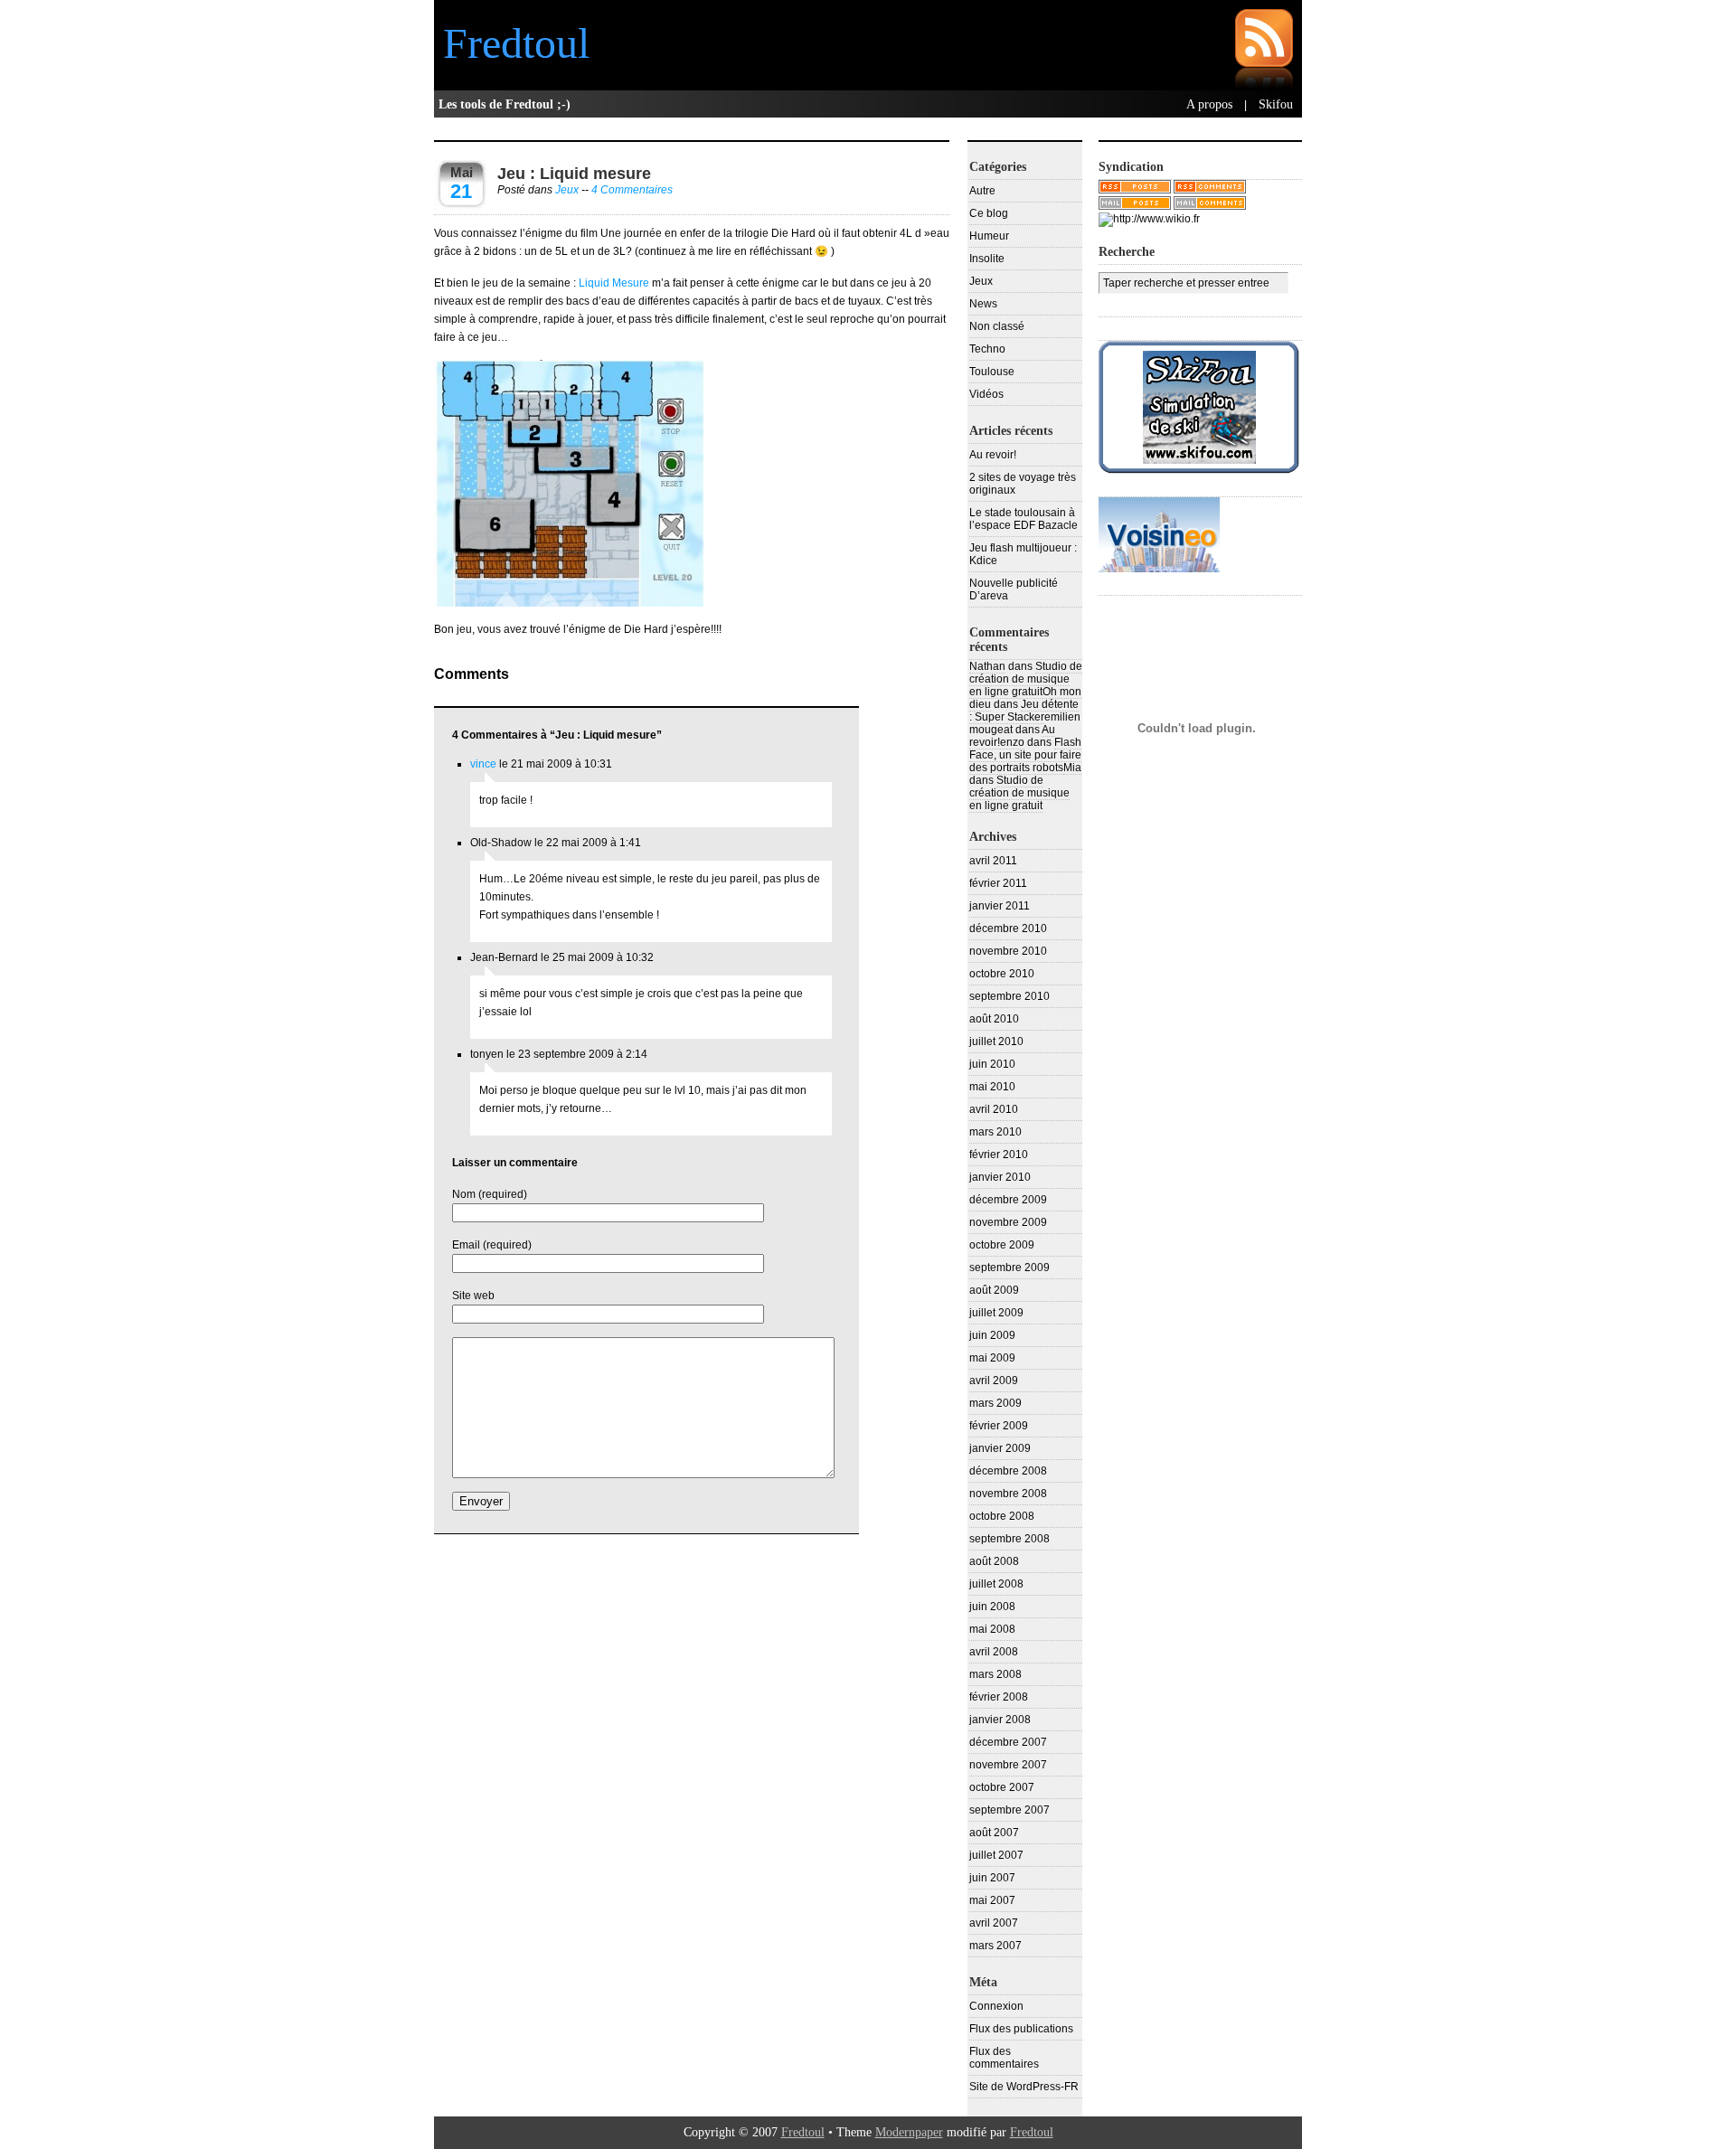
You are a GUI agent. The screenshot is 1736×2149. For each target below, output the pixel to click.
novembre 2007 (1008, 1765)
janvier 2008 (1000, 1720)
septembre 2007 (1010, 1810)
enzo (1012, 742)
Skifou (1276, 104)
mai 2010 (992, 1087)
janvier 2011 (1000, 906)
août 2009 (994, 1290)
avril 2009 (994, 1381)
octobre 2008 (1002, 1516)
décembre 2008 (1008, 1471)
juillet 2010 (996, 1042)
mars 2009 (995, 1403)
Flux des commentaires (1004, 2058)
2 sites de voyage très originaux (1023, 484)
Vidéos (986, 394)
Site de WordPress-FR (1024, 2087)
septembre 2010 (1010, 996)
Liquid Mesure (613, 283)
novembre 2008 (1008, 1494)
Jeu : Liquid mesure (574, 174)
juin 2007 (992, 1878)
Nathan (987, 666)
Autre (982, 191)
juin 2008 (992, 1607)
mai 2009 (992, 1358)
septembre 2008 (1010, 1539)
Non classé (997, 326)
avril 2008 (994, 1652)
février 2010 (999, 1155)
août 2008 (994, 1561)
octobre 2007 (1002, 1787)
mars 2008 (995, 1674)
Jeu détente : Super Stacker (1024, 711)
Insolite (987, 259)
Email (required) (492, 1245)
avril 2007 (994, 1923)
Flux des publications (1021, 2029)
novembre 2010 (1008, 951)
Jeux (567, 190)
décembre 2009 (1008, 1200)
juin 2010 (992, 1064)
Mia (1072, 768)
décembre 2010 (1008, 928)
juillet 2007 (996, 1855)
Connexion (996, 2006)
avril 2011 (993, 861)
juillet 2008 (996, 1584)
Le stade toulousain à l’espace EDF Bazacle (1024, 519)
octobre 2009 (1002, 1245)
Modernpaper (909, 2132)
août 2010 (994, 1019)
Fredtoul (516, 43)
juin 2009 (992, 1335)
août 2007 (994, 1833)
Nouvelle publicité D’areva (1014, 589)
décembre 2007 (1008, 1742)
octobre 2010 (1002, 974)
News (983, 304)
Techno (987, 349)
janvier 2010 (1000, 1177)
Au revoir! (993, 455)
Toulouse (992, 372)
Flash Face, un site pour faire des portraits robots (1025, 755)
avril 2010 (994, 1109)
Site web (473, 1296)
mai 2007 (992, 1900)
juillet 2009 (996, 1313)
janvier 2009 (1000, 1448)
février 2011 (998, 883)
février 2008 (999, 1697)
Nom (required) (490, 1194)
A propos (1209, 104)
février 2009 (999, 1426)
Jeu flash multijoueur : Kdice (1023, 554)
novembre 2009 (1008, 1222)
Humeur (989, 236)
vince (483, 764)
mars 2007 (995, 1946)
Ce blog (989, 213)
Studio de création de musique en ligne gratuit (1026, 679)
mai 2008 (992, 1629)
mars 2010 (995, 1132)
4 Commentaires (632, 190)
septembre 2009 (1010, 1268)
